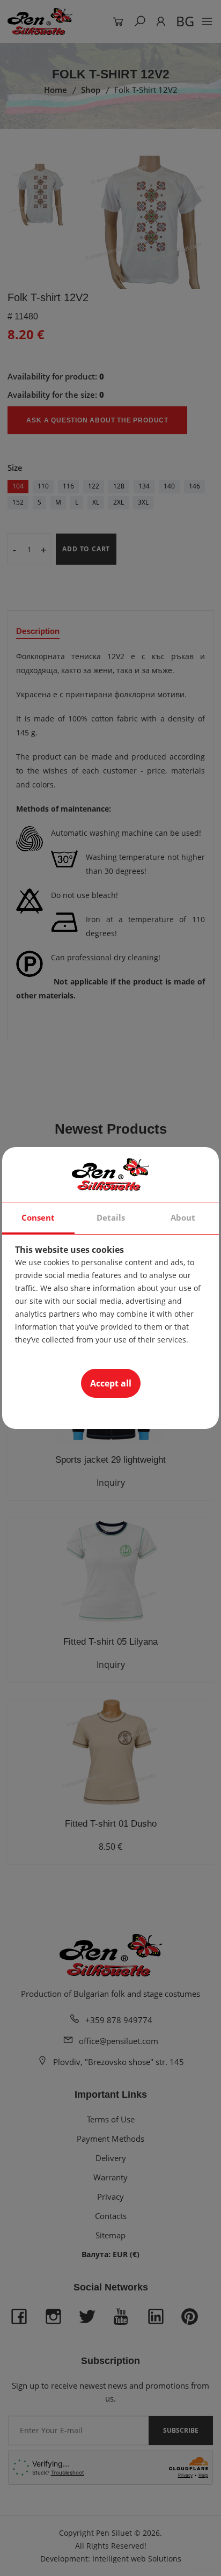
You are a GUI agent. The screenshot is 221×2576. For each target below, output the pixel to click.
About (183, 1217)
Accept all (111, 1383)
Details (111, 1217)
